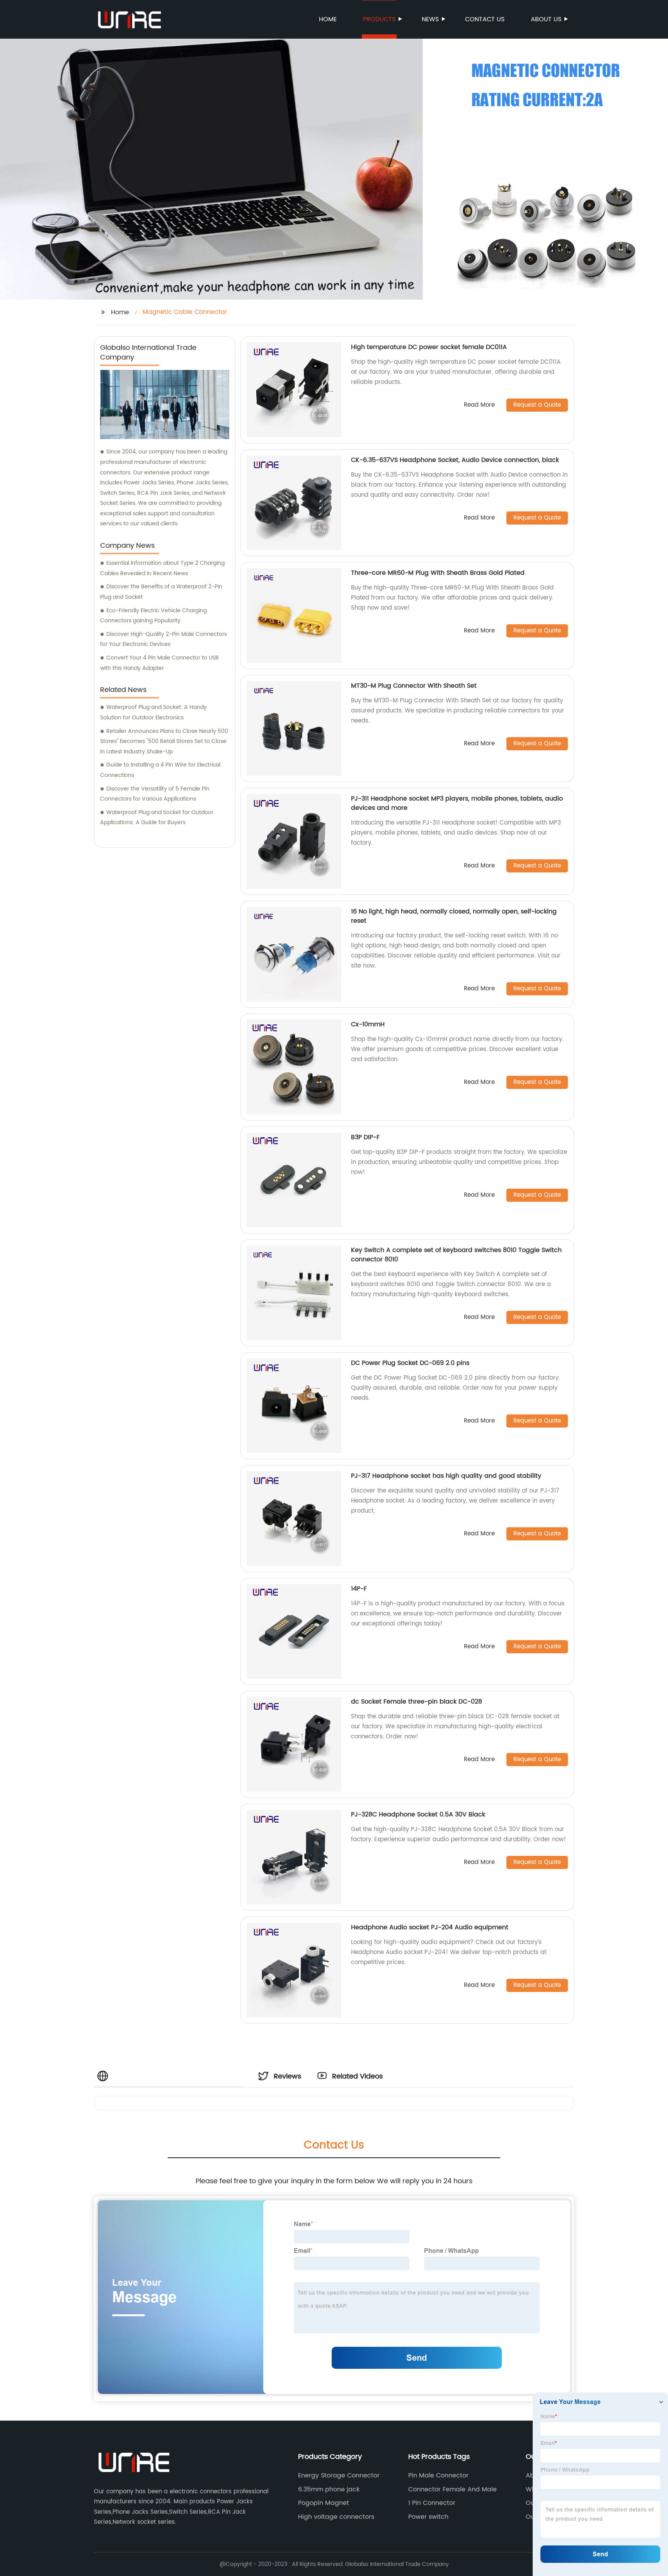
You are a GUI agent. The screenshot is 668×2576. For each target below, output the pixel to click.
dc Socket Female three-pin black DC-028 (417, 1702)
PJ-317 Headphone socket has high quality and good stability (446, 1476)
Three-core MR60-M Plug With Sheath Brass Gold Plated (438, 573)
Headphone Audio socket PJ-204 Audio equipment (430, 1927)
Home (328, 19)
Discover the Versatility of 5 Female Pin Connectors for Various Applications (155, 794)
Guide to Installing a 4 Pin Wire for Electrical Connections (160, 770)
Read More (479, 405)
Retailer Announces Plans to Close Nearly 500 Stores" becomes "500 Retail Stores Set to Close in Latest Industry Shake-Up (164, 741)
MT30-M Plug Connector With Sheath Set (414, 686)
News (430, 19)
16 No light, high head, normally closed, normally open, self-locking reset (454, 916)
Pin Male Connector (438, 2475)
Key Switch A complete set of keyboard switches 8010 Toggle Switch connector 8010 (456, 1255)
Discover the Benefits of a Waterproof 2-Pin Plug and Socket (161, 592)
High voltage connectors (336, 2517)
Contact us (485, 19)
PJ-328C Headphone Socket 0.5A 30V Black (418, 1814)
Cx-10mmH (368, 1024)
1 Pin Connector (432, 2503)
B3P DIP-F (365, 1137)
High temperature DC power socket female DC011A (429, 347)
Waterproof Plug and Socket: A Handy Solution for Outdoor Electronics (153, 712)
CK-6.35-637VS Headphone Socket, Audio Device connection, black (455, 460)
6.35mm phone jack (329, 2489)
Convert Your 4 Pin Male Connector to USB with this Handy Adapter (159, 663)
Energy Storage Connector (339, 2475)
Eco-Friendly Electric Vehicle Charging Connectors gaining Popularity (153, 616)
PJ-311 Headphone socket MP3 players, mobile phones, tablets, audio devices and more (457, 803)
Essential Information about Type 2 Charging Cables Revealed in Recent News (162, 568)
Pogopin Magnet (324, 2503)
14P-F (359, 1589)
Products (379, 19)
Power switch (428, 2517)
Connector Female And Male (452, 2489)
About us (546, 19)
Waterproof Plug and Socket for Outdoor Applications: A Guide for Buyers (157, 818)
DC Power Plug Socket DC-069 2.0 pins (410, 1363)
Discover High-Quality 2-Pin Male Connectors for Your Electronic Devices (164, 639)
